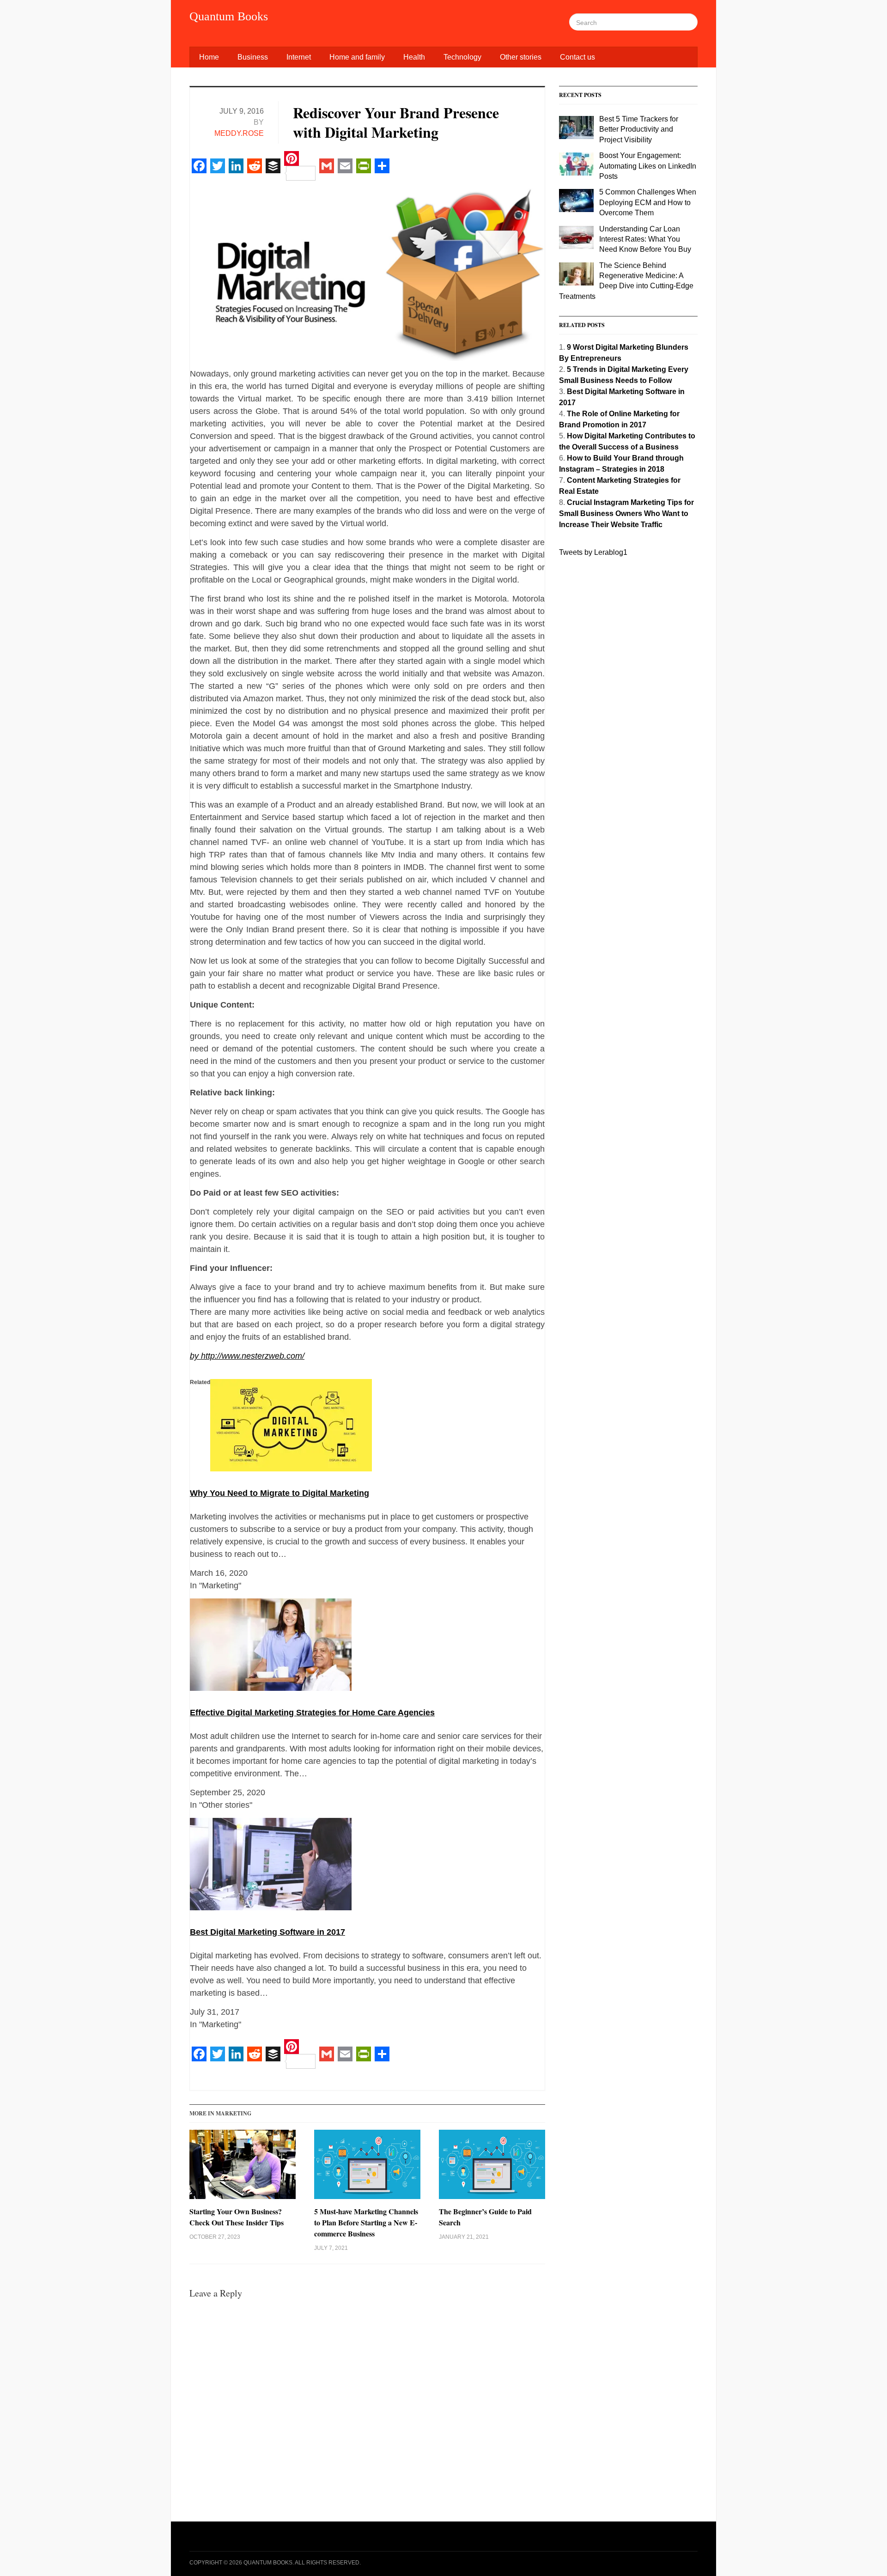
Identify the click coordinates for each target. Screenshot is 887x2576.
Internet (299, 57)
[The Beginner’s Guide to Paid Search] (492, 2168)
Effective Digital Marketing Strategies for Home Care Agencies (312, 1713)
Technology (462, 57)
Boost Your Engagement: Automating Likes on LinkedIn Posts (648, 166)
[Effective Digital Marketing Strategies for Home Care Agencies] (271, 1646)
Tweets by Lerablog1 (593, 552)
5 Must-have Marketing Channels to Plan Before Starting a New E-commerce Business (366, 2222)
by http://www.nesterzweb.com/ (247, 1356)
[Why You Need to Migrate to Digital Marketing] (291, 1427)
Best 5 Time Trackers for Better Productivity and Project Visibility (639, 129)
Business (253, 57)
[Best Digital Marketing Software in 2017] (271, 1866)
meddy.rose (239, 133)
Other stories (521, 57)
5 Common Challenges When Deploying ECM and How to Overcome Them (648, 202)
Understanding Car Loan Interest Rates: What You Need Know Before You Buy (645, 239)
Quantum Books (229, 16)
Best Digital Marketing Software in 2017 (267, 1932)
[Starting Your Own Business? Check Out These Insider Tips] (243, 2168)
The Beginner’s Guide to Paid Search (485, 2217)
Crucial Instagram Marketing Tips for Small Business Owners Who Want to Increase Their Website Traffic (626, 513)
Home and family (357, 57)
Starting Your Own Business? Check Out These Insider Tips (237, 2217)
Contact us (577, 57)
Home (209, 57)
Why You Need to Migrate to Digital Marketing (279, 1493)
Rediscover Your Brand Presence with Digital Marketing (396, 122)
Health (414, 57)
